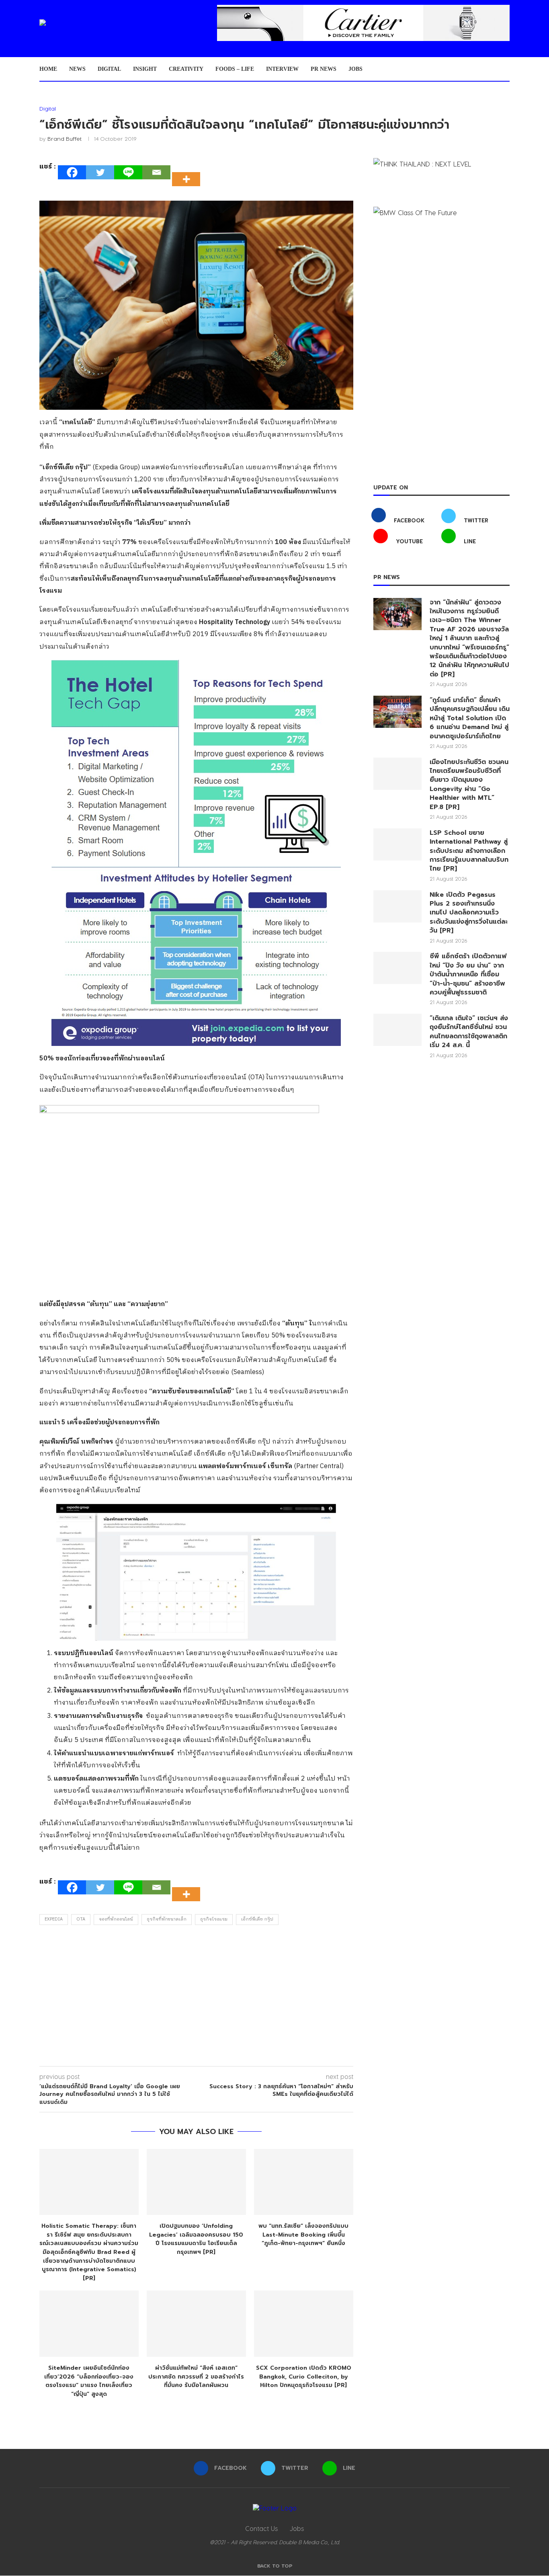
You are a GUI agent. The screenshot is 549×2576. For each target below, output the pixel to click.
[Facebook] (72, 172)
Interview (282, 69)
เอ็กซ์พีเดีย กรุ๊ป (257, 1919)
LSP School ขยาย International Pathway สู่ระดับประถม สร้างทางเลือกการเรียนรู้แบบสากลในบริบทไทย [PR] (469, 851)
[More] (188, 172)
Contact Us (261, 2528)
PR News (324, 69)
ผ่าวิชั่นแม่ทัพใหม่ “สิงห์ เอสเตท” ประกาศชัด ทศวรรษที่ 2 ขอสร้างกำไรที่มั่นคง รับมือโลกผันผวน (196, 2377)
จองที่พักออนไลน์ (116, 1919)
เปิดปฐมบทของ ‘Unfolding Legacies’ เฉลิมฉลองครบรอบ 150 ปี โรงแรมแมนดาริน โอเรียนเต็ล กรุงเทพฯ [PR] (196, 2239)
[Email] (156, 172)
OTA (81, 1919)
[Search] (506, 69)
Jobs (355, 69)
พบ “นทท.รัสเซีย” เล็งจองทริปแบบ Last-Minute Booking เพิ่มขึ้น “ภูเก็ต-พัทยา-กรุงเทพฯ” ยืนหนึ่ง (303, 2235)
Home (48, 69)
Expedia (54, 1919)
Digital (109, 69)
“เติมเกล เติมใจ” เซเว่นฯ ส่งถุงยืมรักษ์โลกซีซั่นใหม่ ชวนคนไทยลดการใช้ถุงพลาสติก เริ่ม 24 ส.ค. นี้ (469, 1032)
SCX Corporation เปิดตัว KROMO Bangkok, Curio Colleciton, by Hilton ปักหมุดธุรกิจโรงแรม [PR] (304, 2377)
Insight (145, 69)
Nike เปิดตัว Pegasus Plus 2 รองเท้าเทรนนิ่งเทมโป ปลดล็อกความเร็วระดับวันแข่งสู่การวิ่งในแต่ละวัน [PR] (469, 913)
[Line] (128, 172)
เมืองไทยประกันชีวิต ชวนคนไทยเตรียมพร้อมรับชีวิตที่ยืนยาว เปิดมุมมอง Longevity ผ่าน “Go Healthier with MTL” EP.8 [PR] (469, 785)
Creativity (186, 69)
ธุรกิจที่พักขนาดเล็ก (167, 1919)
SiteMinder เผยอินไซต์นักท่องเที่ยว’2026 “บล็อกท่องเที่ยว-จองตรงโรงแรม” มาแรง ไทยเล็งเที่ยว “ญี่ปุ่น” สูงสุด (89, 2381)
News (77, 69)
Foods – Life (235, 69)
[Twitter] (100, 172)
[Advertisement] (196, 1998)
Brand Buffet (65, 139)
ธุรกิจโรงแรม (214, 1919)
